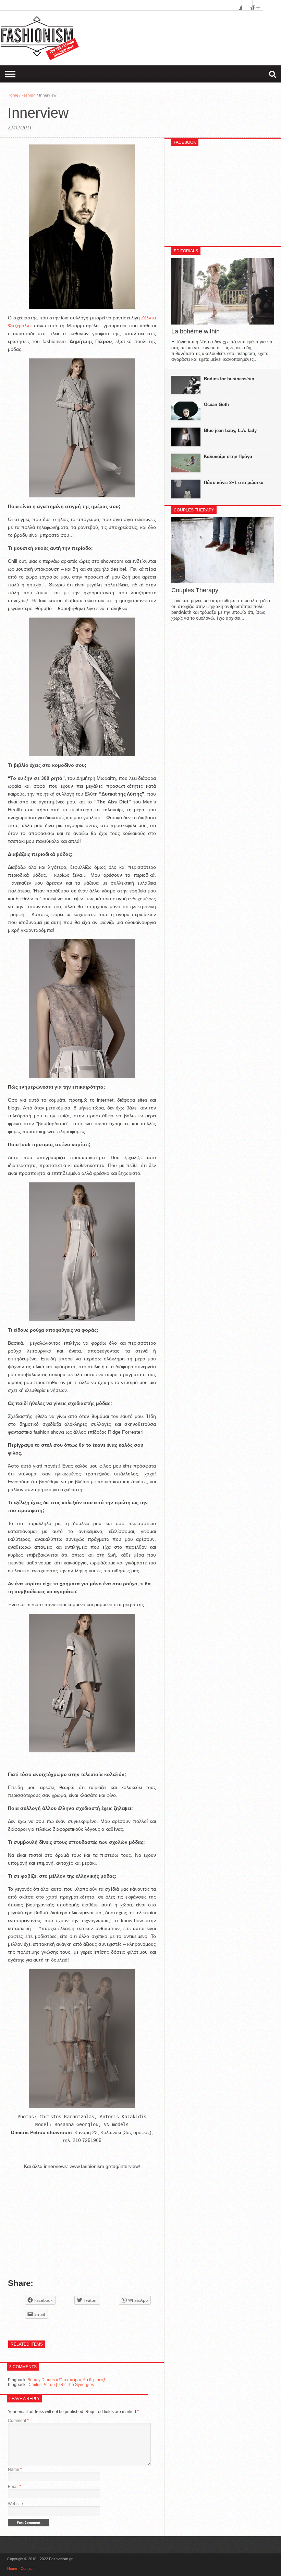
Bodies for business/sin (229, 379)
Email (15, 2487)
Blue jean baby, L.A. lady (230, 430)
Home (13, 95)
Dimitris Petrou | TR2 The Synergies (61, 2385)
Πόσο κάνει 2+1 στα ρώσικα (234, 483)
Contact (27, 2568)
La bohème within (196, 331)
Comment (18, 2421)
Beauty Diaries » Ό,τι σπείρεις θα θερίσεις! (66, 2380)
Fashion (29, 95)
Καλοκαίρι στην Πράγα (228, 456)
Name (15, 2470)
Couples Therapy (195, 590)
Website (15, 2504)
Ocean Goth (216, 404)
